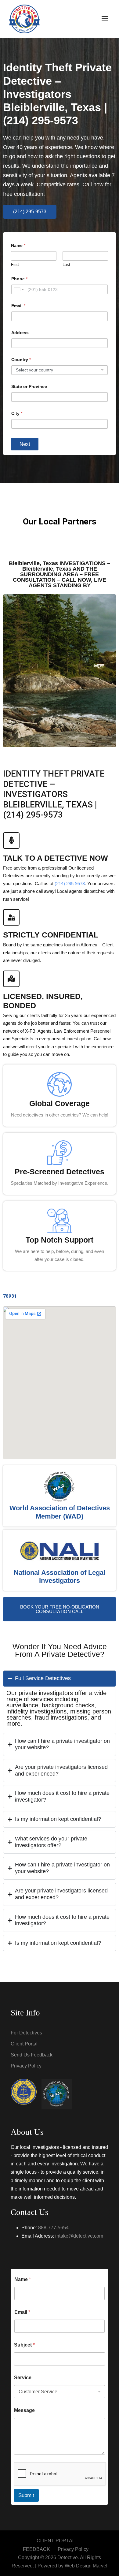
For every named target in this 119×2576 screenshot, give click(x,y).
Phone (19, 279)
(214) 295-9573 (70, 884)
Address (20, 333)
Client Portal (24, 2044)
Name (23, 2279)
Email (18, 306)
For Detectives (26, 2033)
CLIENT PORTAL (56, 2541)
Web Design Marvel (86, 2566)
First (15, 265)
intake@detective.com (79, 2236)
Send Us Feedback (32, 2055)
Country (21, 360)
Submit (26, 2495)
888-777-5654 (53, 2228)
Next (25, 444)
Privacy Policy (26, 2066)
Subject (24, 2345)
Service (23, 2378)
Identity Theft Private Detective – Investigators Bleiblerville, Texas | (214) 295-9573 (57, 94)
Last (66, 265)
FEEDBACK (36, 2549)
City (17, 413)
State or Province (29, 386)
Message (24, 2410)
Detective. (68, 2557)
